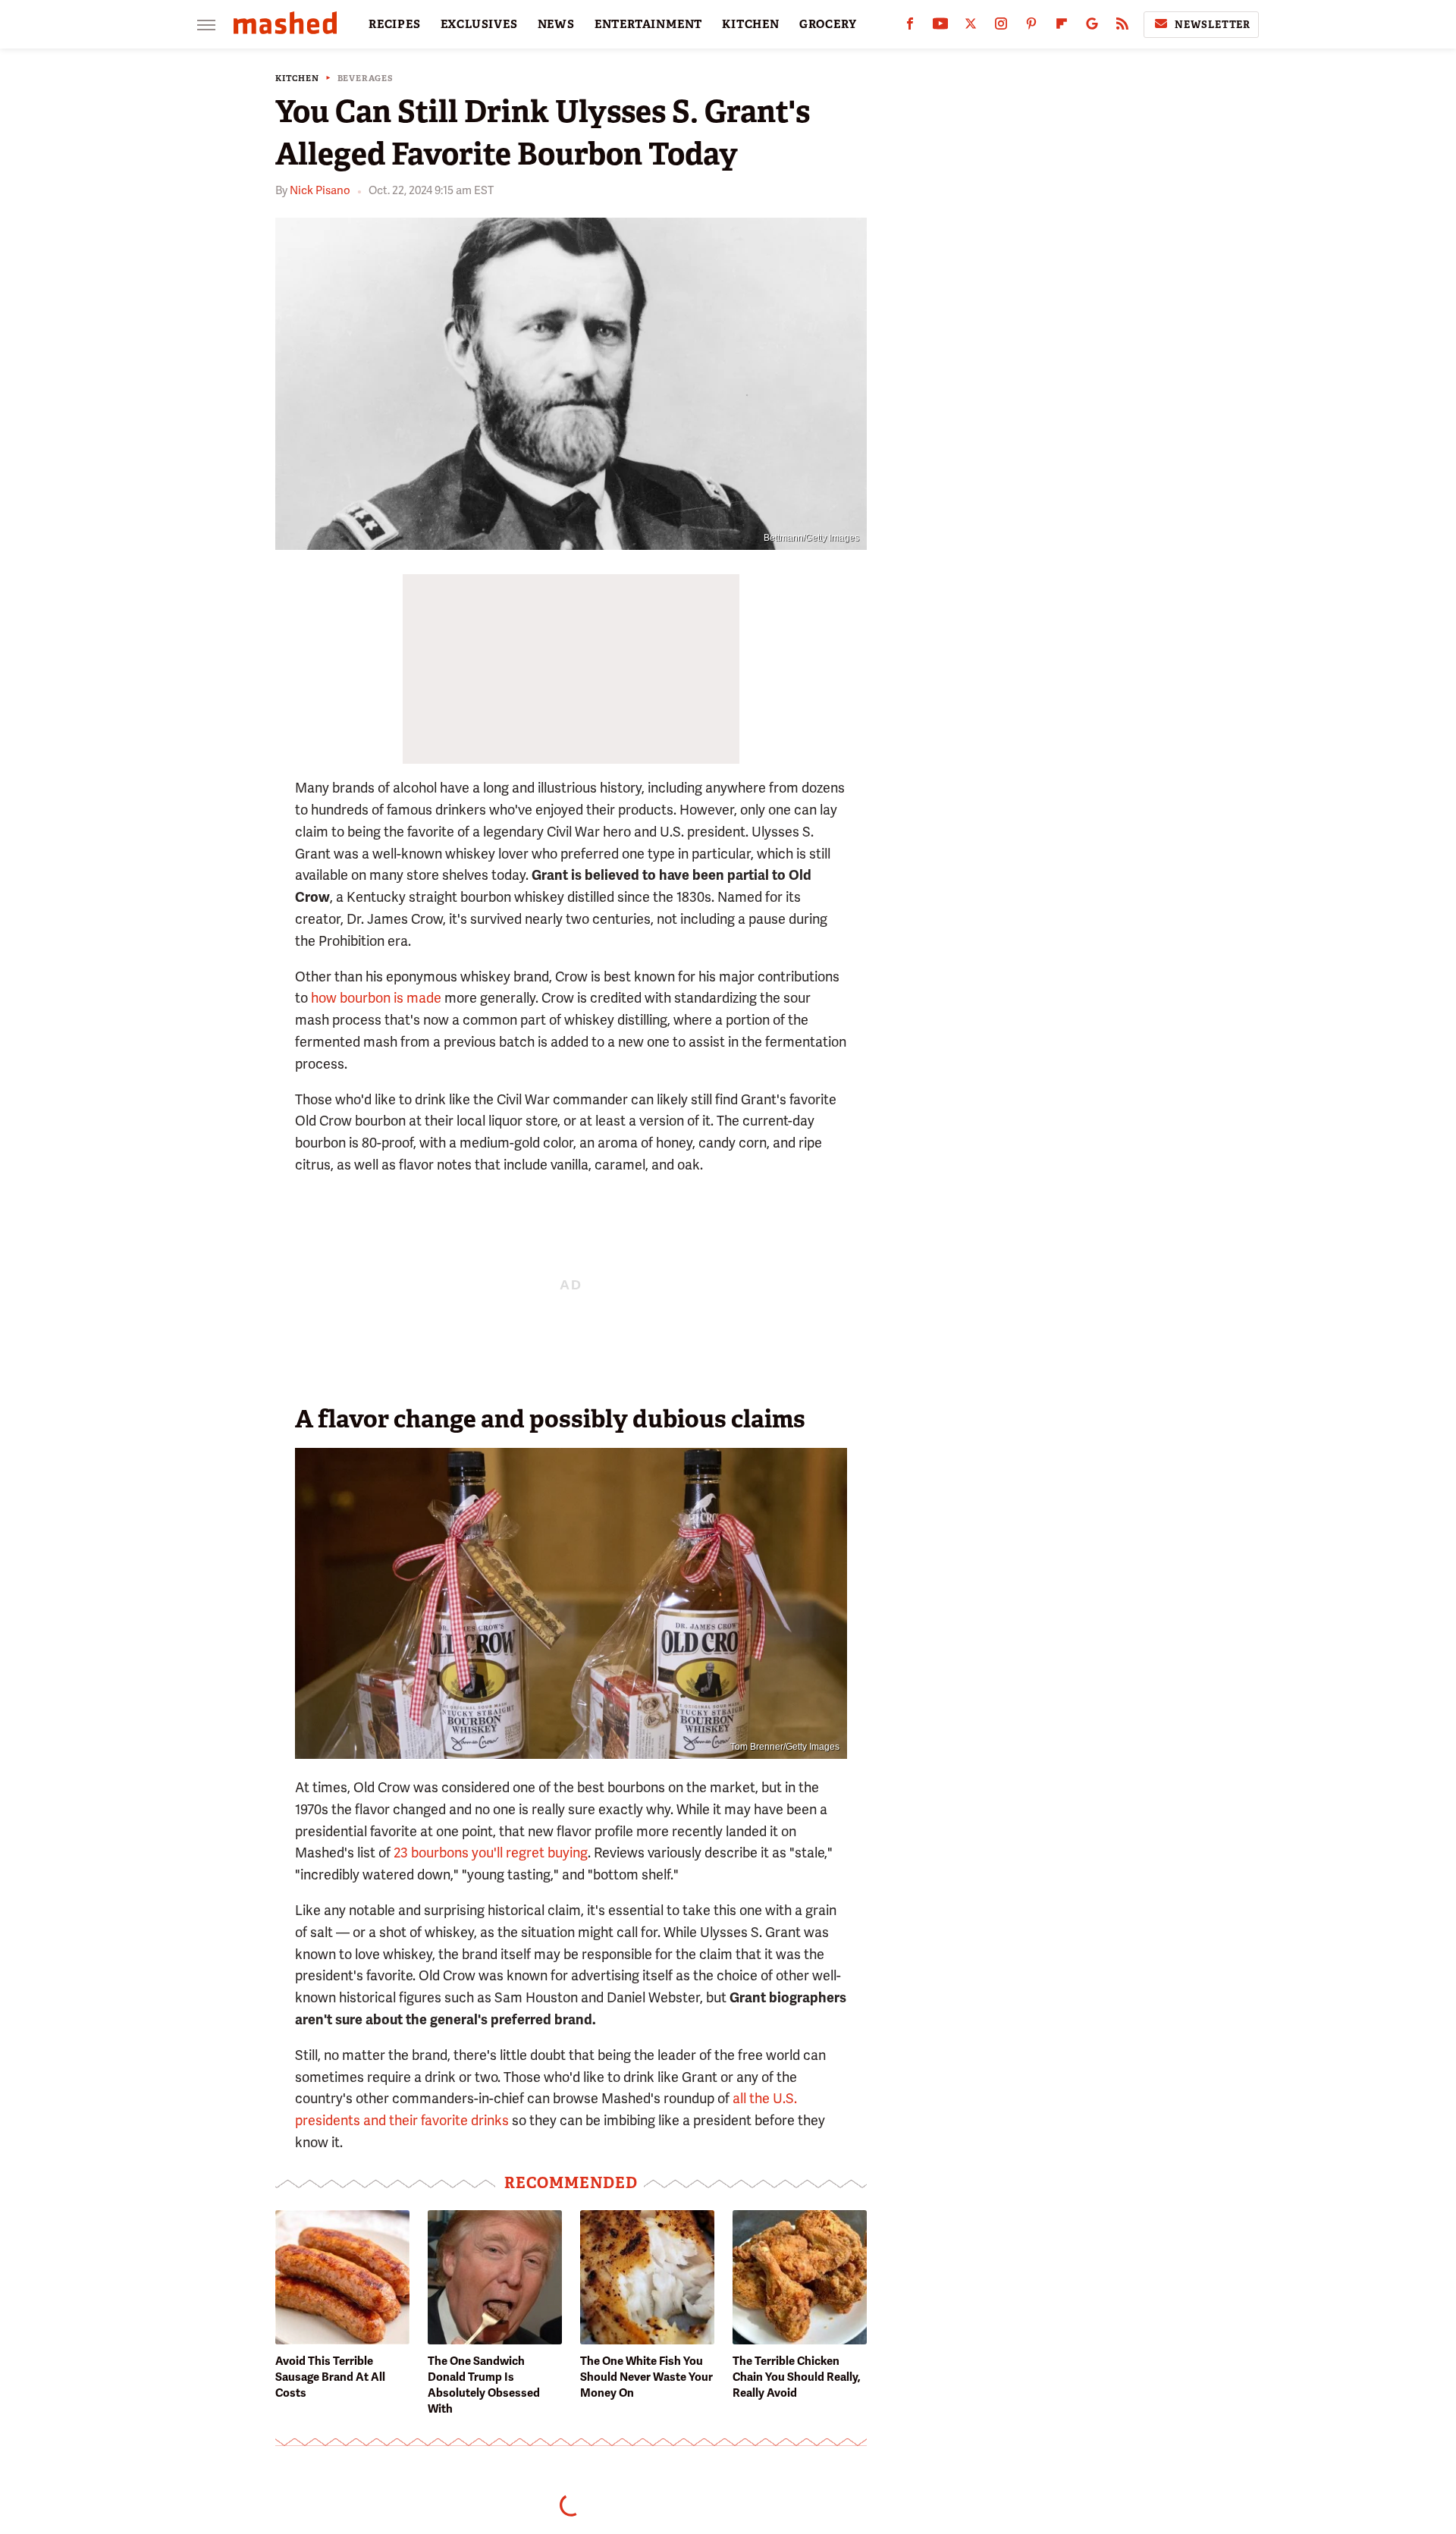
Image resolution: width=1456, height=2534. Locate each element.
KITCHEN (751, 24)
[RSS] (1122, 27)
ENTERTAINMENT (648, 24)
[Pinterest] (1031, 27)
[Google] (1092, 27)
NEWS (556, 24)
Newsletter (1213, 25)
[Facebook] (910, 27)
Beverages (366, 79)
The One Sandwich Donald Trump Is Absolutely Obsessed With (484, 2385)
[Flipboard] (1062, 27)
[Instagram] (1001, 27)
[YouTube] (940, 27)
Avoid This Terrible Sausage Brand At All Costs (330, 2377)
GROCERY (828, 24)
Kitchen (297, 79)
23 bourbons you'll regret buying (491, 1853)
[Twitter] (971, 27)
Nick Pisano (320, 190)
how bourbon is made (376, 998)
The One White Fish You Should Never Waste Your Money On (646, 2377)
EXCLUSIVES (479, 24)
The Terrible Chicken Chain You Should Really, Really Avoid (797, 2377)
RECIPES (395, 24)
